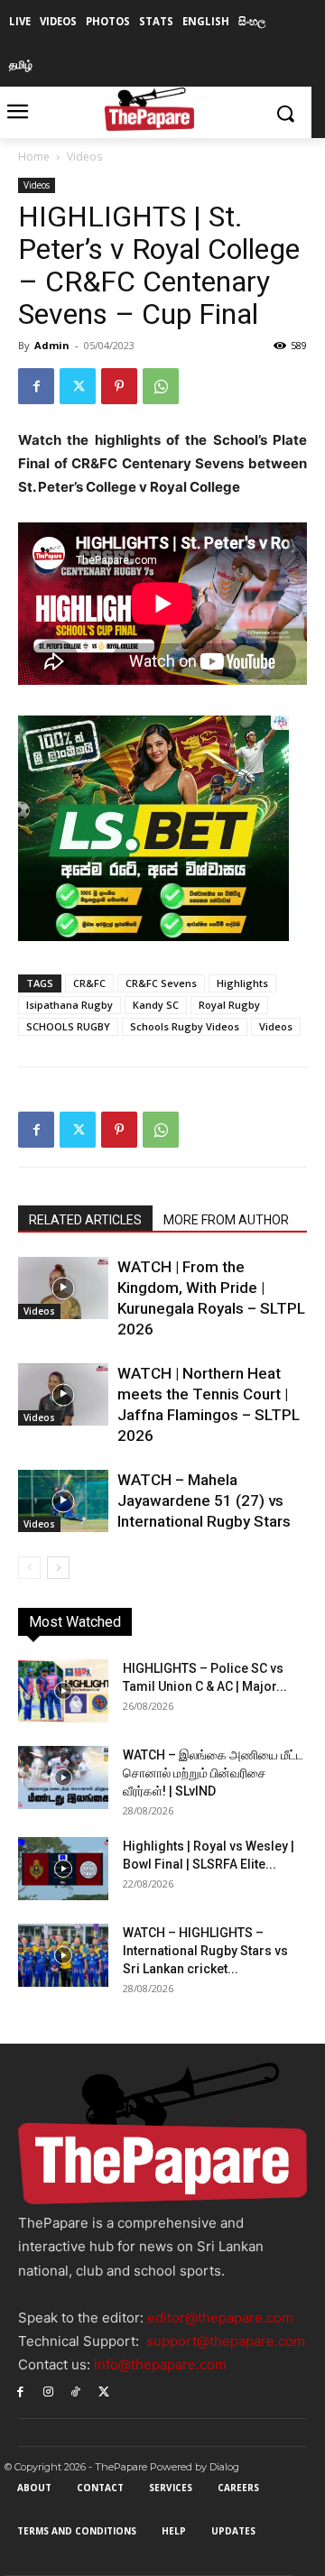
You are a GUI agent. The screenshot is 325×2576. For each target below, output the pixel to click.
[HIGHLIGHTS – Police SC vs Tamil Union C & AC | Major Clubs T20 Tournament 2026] (63, 1691)
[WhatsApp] (161, 386)
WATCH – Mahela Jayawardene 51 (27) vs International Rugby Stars (204, 1500)
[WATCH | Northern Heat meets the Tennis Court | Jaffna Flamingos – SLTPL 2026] (63, 1394)
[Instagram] (48, 2391)
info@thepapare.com (160, 2364)
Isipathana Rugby (70, 1005)
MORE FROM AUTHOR (226, 1220)
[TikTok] (76, 2391)
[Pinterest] (119, 386)
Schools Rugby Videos (185, 1026)
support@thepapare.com (226, 2341)
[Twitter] (78, 386)
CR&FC (89, 983)
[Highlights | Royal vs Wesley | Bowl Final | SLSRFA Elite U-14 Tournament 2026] (63, 1869)
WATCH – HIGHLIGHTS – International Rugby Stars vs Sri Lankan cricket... (205, 1951)
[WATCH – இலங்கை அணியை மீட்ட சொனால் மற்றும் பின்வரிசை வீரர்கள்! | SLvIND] (63, 1777)
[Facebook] (36, 386)
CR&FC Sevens (161, 983)
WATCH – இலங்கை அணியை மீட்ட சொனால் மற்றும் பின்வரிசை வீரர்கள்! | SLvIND (213, 1773)
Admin (52, 345)
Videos (84, 157)
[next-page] (58, 1568)
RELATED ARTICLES (85, 1220)
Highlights (242, 983)
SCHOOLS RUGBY (68, 1026)
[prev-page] (29, 1568)
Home (34, 157)
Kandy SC (156, 1005)
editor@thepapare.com (220, 2317)
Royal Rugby (229, 1005)
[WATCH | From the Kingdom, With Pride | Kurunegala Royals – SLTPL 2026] (63, 1288)
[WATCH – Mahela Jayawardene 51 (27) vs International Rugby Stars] (63, 1501)
